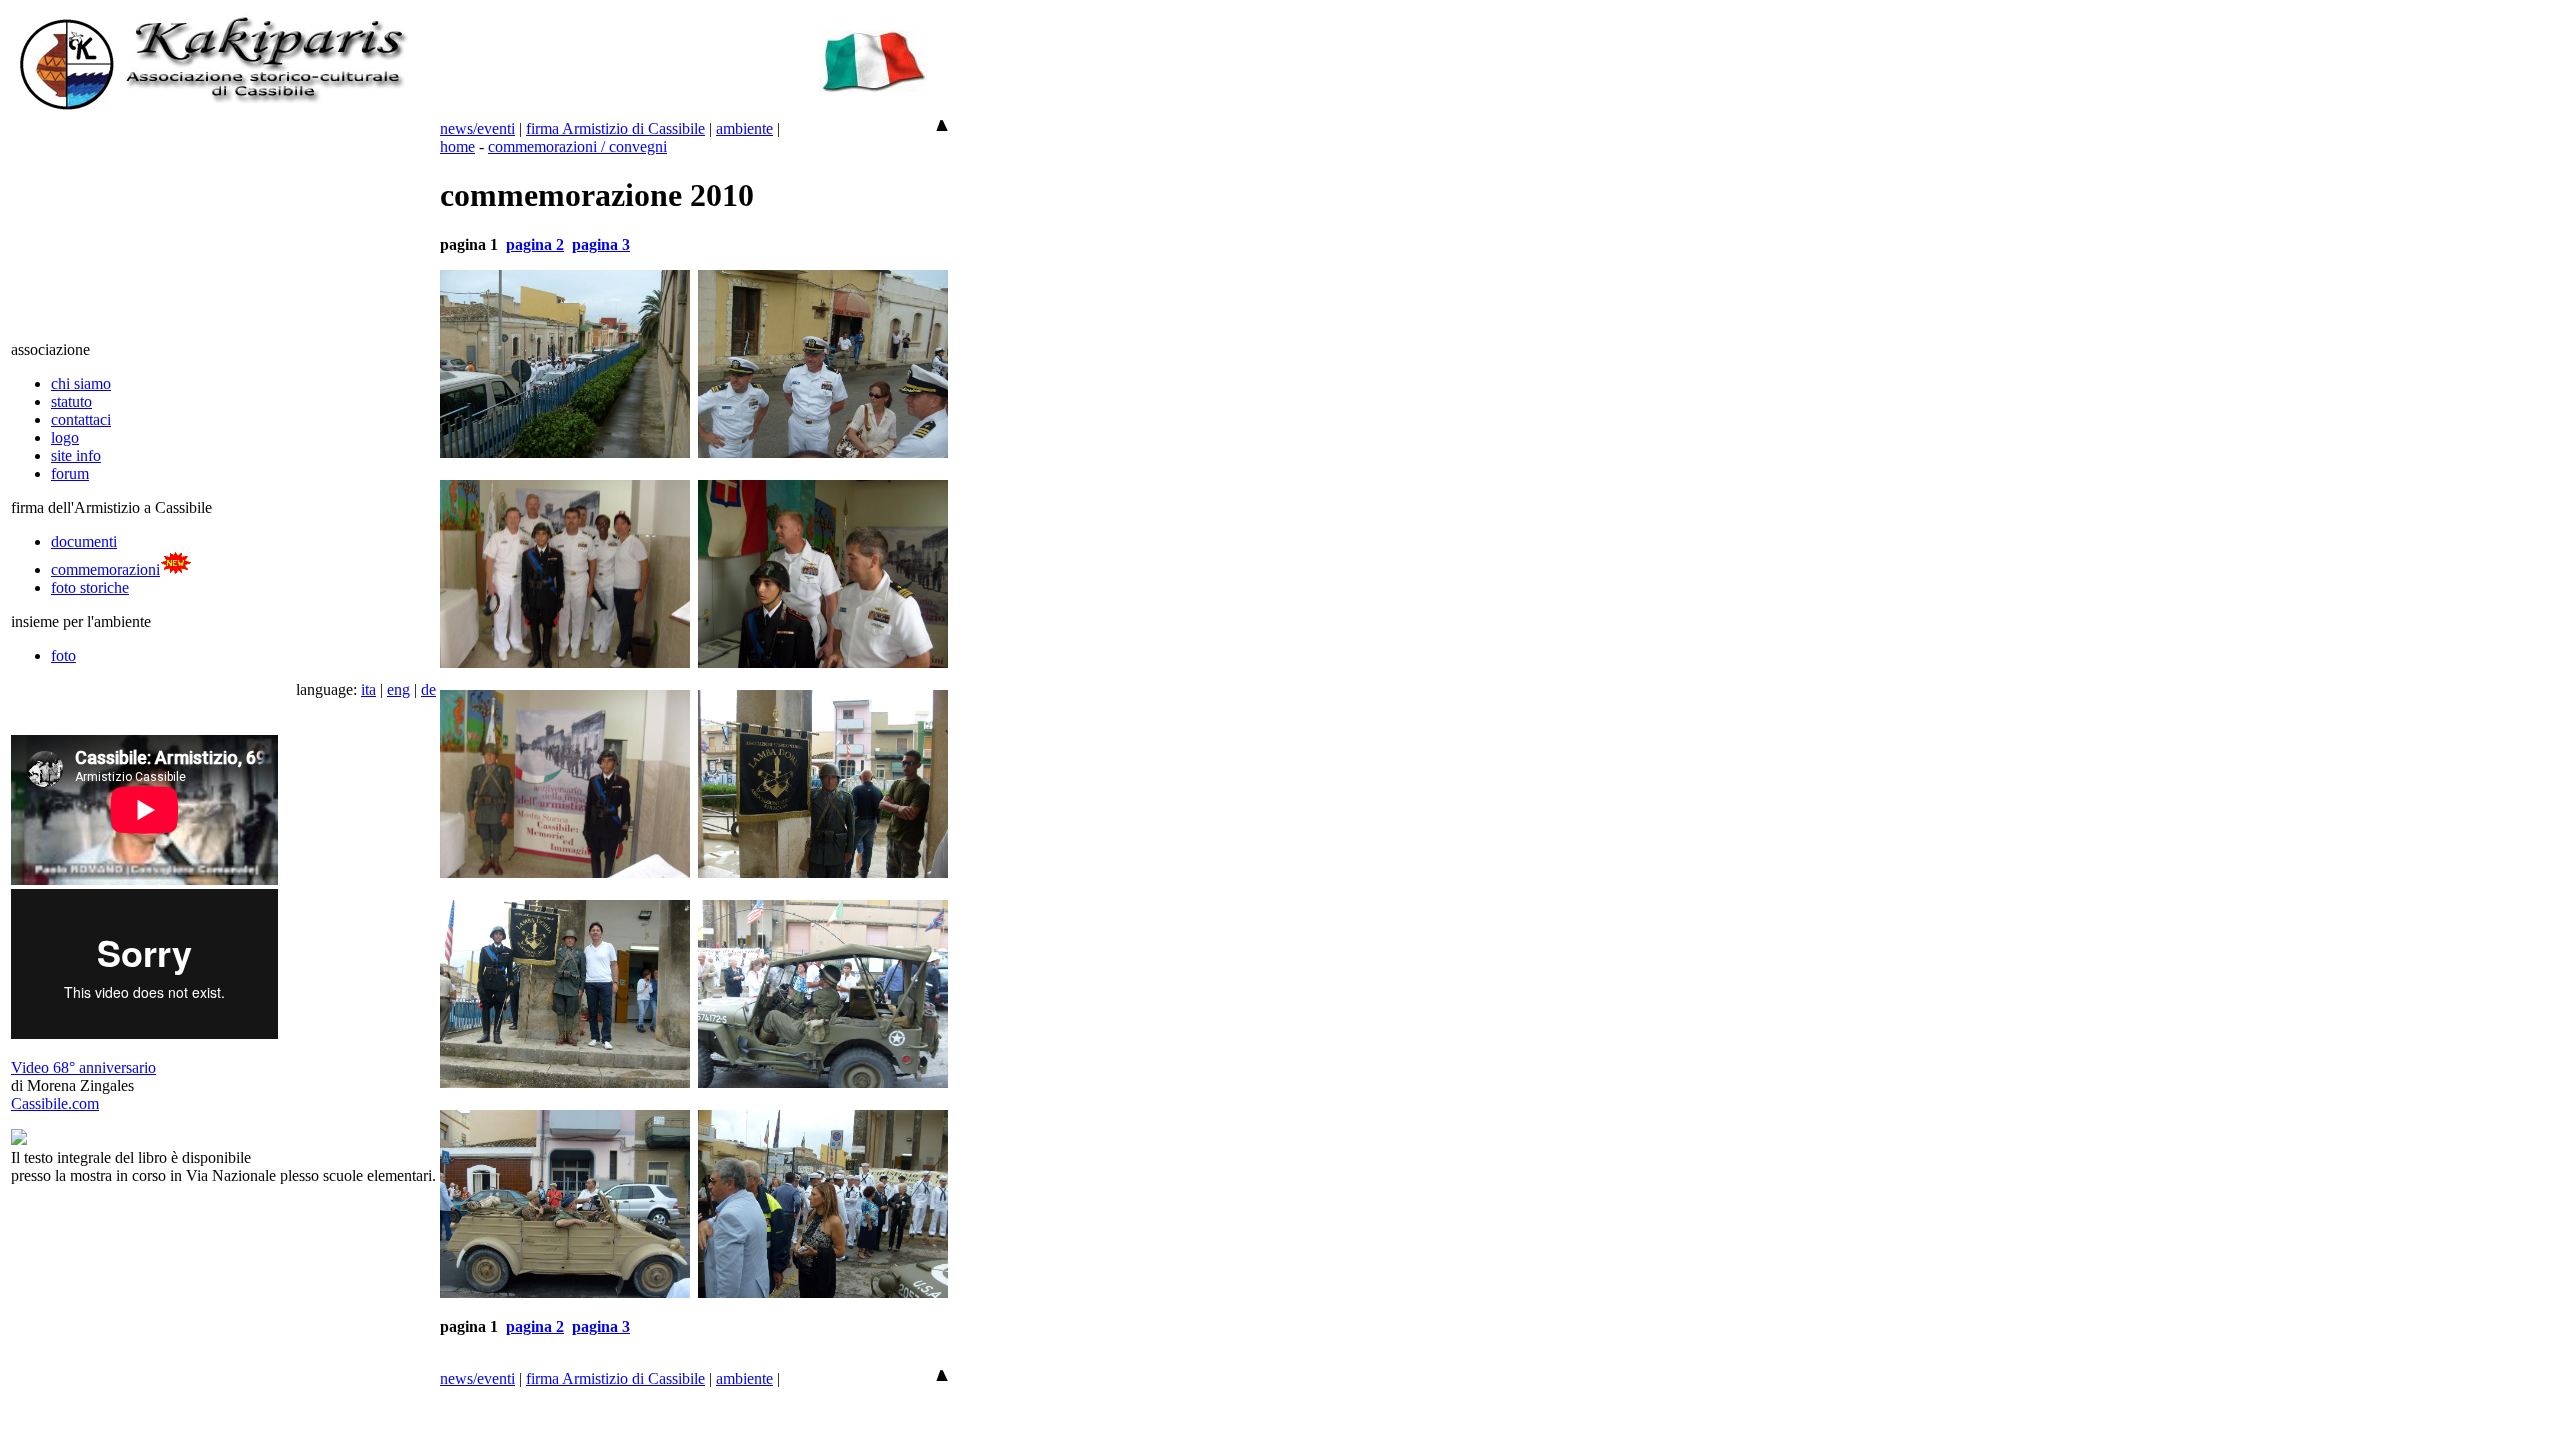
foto (63, 655)
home (457, 146)
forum (70, 473)
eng (398, 689)
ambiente (744, 128)
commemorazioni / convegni (577, 146)
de (428, 689)
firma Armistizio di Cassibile (615, 128)
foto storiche (90, 587)
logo (65, 437)
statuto (71, 401)
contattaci (81, 419)
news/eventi (477, 128)
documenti (84, 541)
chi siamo (81, 383)
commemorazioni (105, 569)
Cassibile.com (55, 1103)
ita (368, 689)
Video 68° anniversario (83, 1067)
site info (76, 455)
